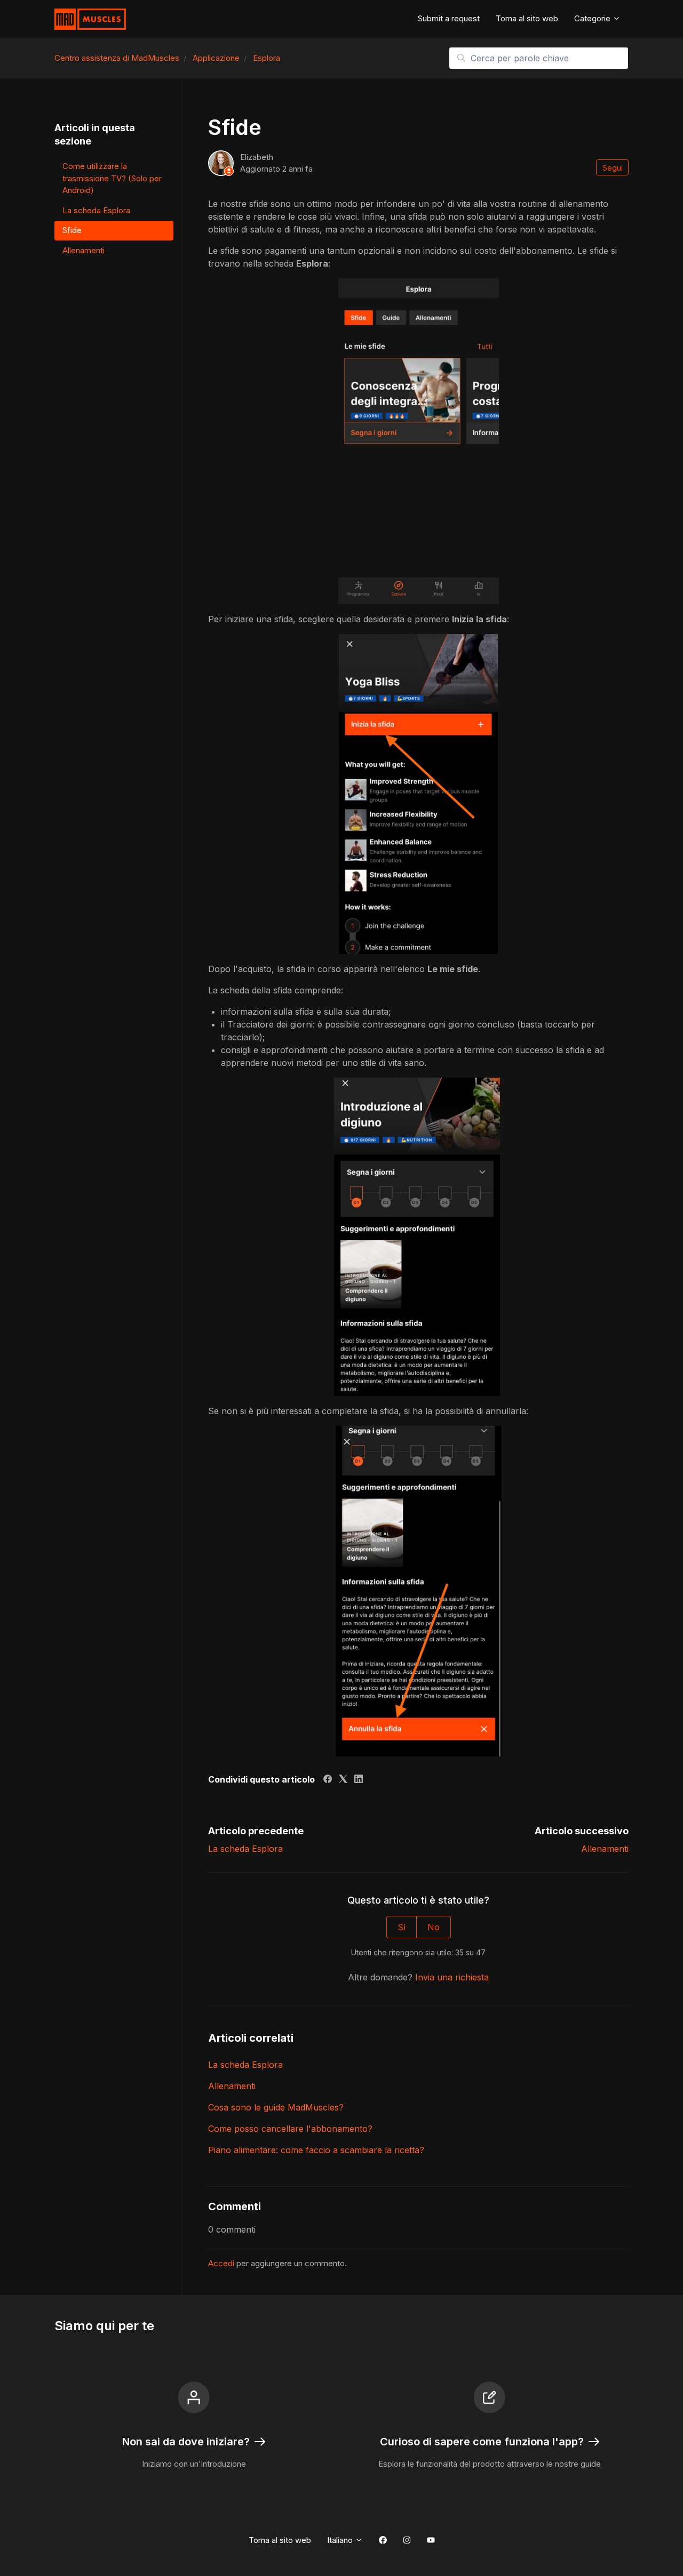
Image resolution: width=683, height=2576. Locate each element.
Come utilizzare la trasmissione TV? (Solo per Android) (112, 178)
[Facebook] (328, 1780)
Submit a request (449, 18)
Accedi (221, 2263)
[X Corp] (343, 1780)
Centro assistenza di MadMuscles (117, 58)
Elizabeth (257, 157)
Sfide (72, 230)
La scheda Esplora (245, 1849)
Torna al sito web (527, 18)
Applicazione (216, 58)
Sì (402, 1927)
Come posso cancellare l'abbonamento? (290, 2129)
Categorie (593, 18)
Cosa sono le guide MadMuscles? (276, 2107)
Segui (613, 168)
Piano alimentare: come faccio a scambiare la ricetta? (316, 2150)
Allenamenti (605, 1849)
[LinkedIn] (359, 1780)
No (434, 1927)
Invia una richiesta (452, 1977)
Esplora (267, 58)
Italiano (341, 2540)
